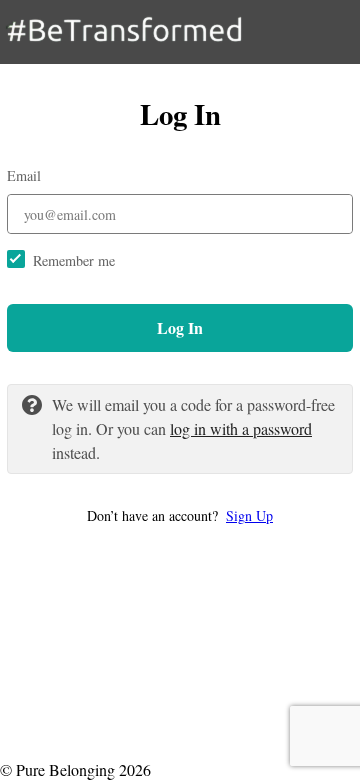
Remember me (74, 260)
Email (24, 175)
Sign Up (249, 515)
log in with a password (241, 428)
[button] (180, 515)
